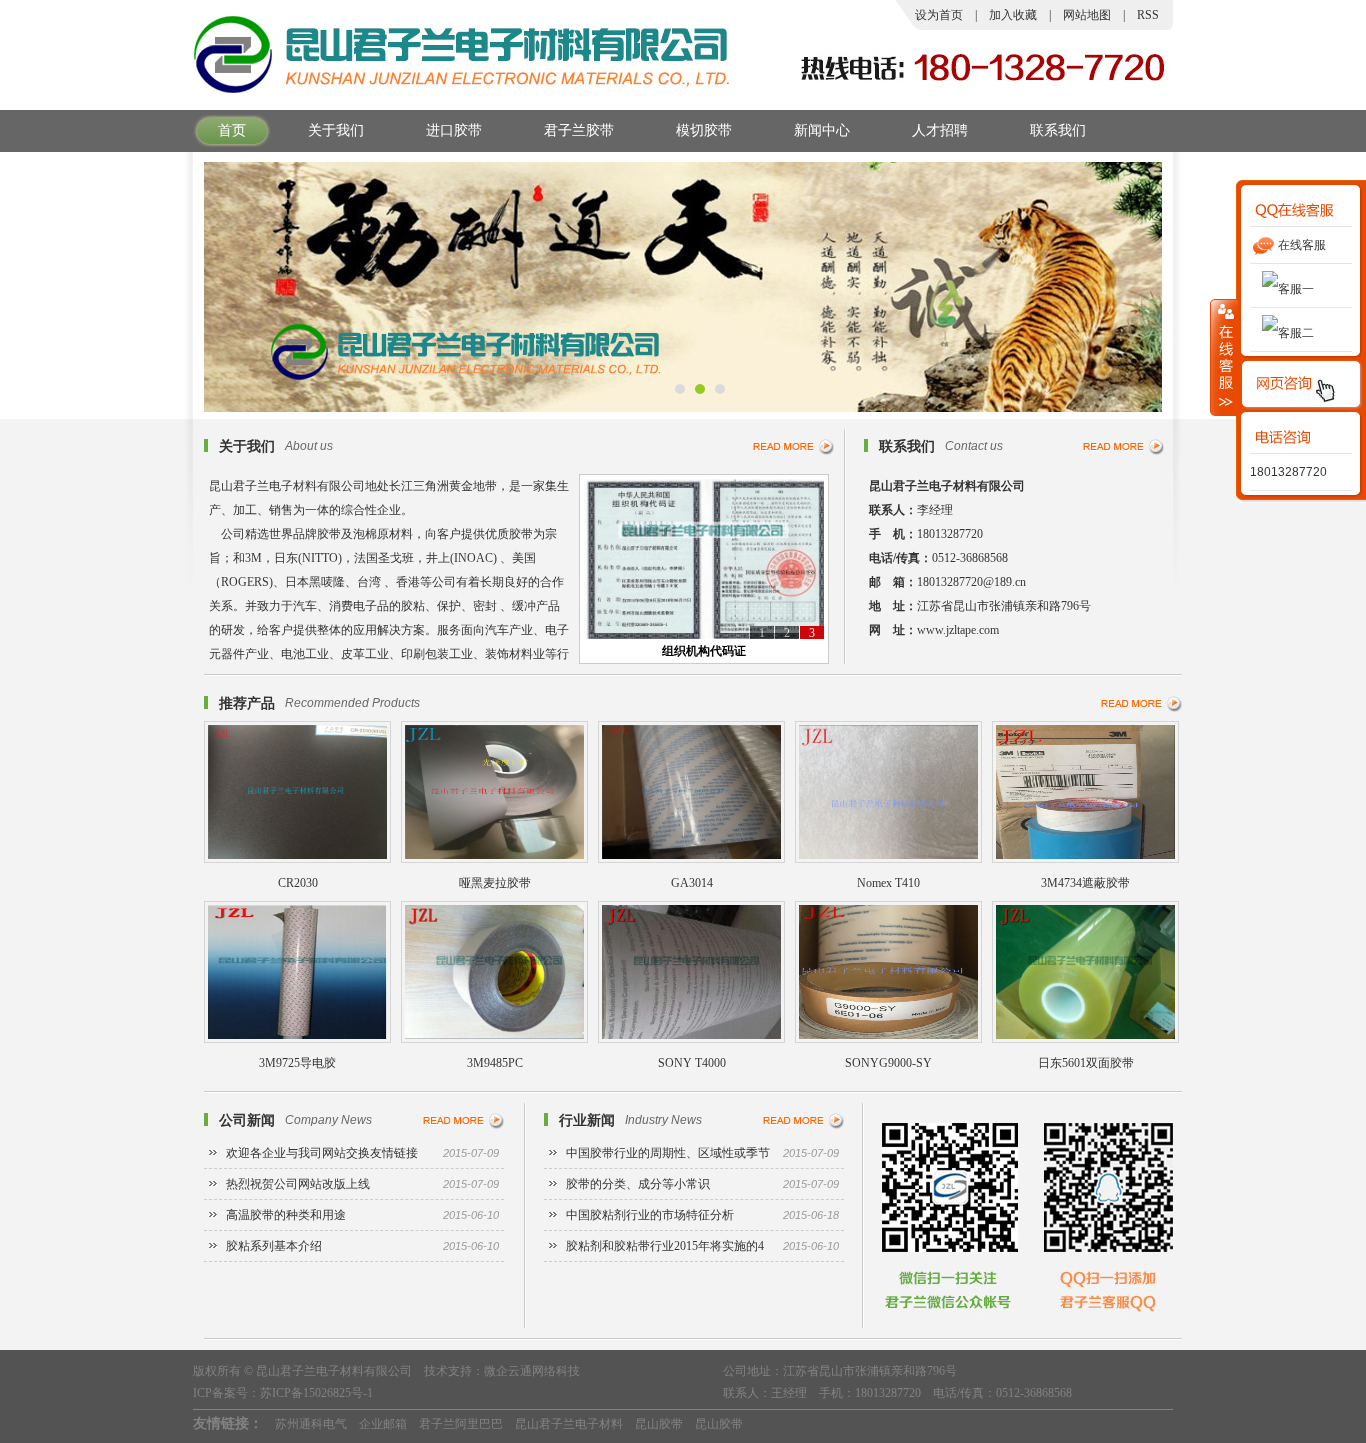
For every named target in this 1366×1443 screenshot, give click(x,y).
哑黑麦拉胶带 (495, 883)
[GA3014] (691, 859)
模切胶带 (704, 130)
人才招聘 (940, 130)
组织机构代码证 (704, 651)
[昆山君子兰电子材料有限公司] (463, 91)
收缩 (1224, 357)
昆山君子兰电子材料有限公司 (334, 1371)
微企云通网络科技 (532, 1371)
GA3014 (692, 883)
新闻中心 (822, 130)
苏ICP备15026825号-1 (316, 1393)
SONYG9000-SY (888, 1063)
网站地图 (1087, 15)
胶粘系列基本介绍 (362, 1246)
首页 (232, 130)
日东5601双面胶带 (1086, 1063)
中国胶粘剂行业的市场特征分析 (702, 1215)
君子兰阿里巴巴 (461, 1424)
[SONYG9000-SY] (888, 1039)
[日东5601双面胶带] (1085, 1039)
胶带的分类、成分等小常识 (702, 1184)
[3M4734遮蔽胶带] (1085, 859)
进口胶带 (454, 130)
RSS (1148, 15)
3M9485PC (495, 1063)
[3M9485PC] (494, 1039)
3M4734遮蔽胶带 (1085, 883)
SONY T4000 (692, 1063)
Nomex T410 (888, 883)
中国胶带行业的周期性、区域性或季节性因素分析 (702, 1157)
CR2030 (298, 883)
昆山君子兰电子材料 (569, 1424)
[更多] (793, 447)
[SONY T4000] (691, 1039)
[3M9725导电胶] (297, 1039)
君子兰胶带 (579, 130)
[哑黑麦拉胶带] (494, 859)
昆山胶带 (659, 1424)
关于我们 (336, 130)
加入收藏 (1013, 15)
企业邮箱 (383, 1424)
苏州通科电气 (311, 1424)
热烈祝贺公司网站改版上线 (362, 1184)
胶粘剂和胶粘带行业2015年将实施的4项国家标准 (702, 1250)
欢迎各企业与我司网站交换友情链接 (362, 1153)
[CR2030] (297, 859)
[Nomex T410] (888, 859)
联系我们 (1058, 130)
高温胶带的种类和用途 (362, 1215)
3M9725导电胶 (297, 1063)
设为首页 (939, 15)
